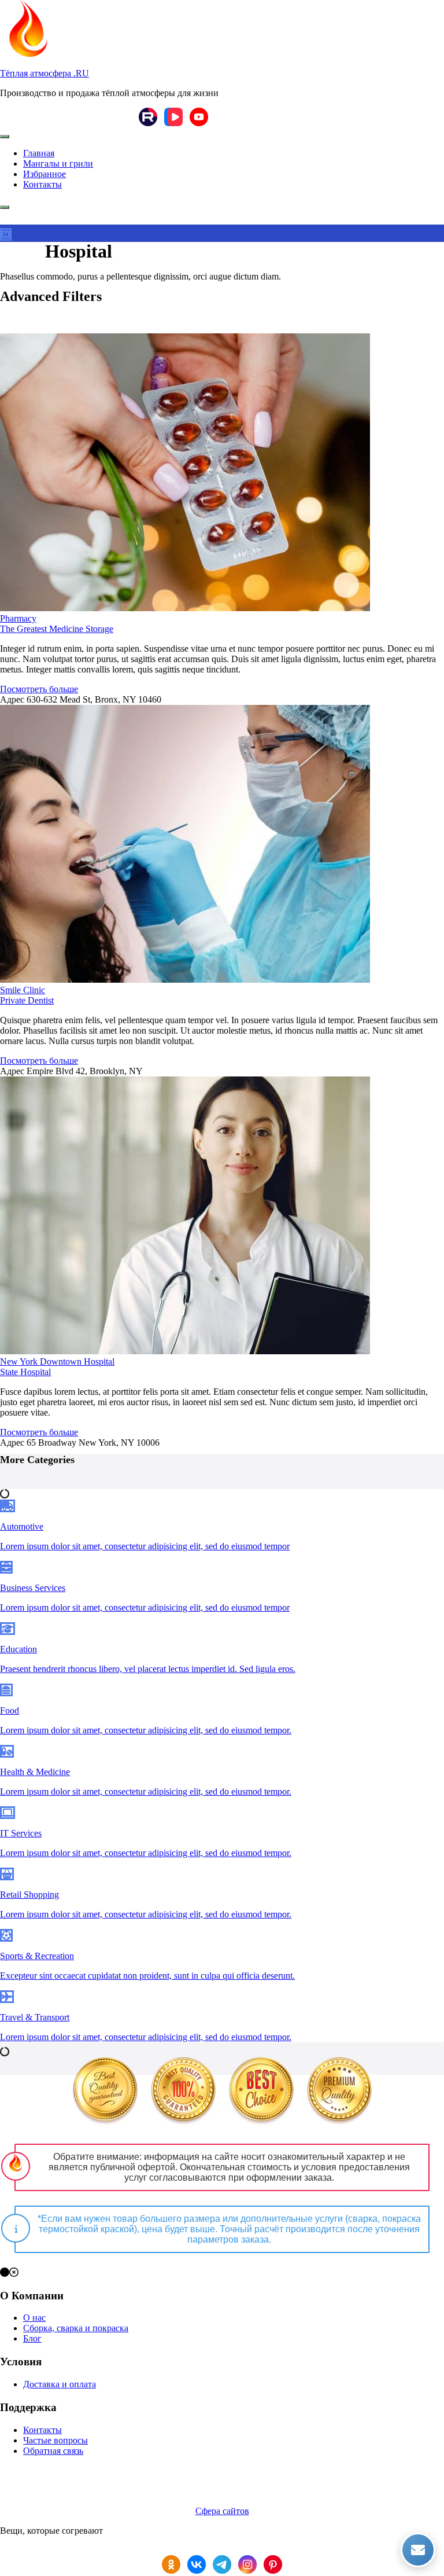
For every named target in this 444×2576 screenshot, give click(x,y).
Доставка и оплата (60, 2384)
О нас (34, 2318)
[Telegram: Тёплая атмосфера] (222, 2566)
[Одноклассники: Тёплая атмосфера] (171, 2566)
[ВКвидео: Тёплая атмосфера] (173, 118)
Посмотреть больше (39, 689)
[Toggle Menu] (5, 137)
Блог (32, 2338)
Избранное (45, 174)
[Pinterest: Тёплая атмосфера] (273, 2566)
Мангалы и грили (58, 163)
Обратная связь (53, 2451)
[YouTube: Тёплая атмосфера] (199, 118)
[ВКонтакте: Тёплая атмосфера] (197, 2566)
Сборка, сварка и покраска (76, 2328)
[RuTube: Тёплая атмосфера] (148, 118)
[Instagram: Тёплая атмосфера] (247, 2566)
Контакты (42, 184)
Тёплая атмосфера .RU (45, 73)
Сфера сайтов (222, 2511)
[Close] (5, 207)
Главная (39, 153)
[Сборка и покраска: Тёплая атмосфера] (105, 2093)
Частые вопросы (55, 2440)
